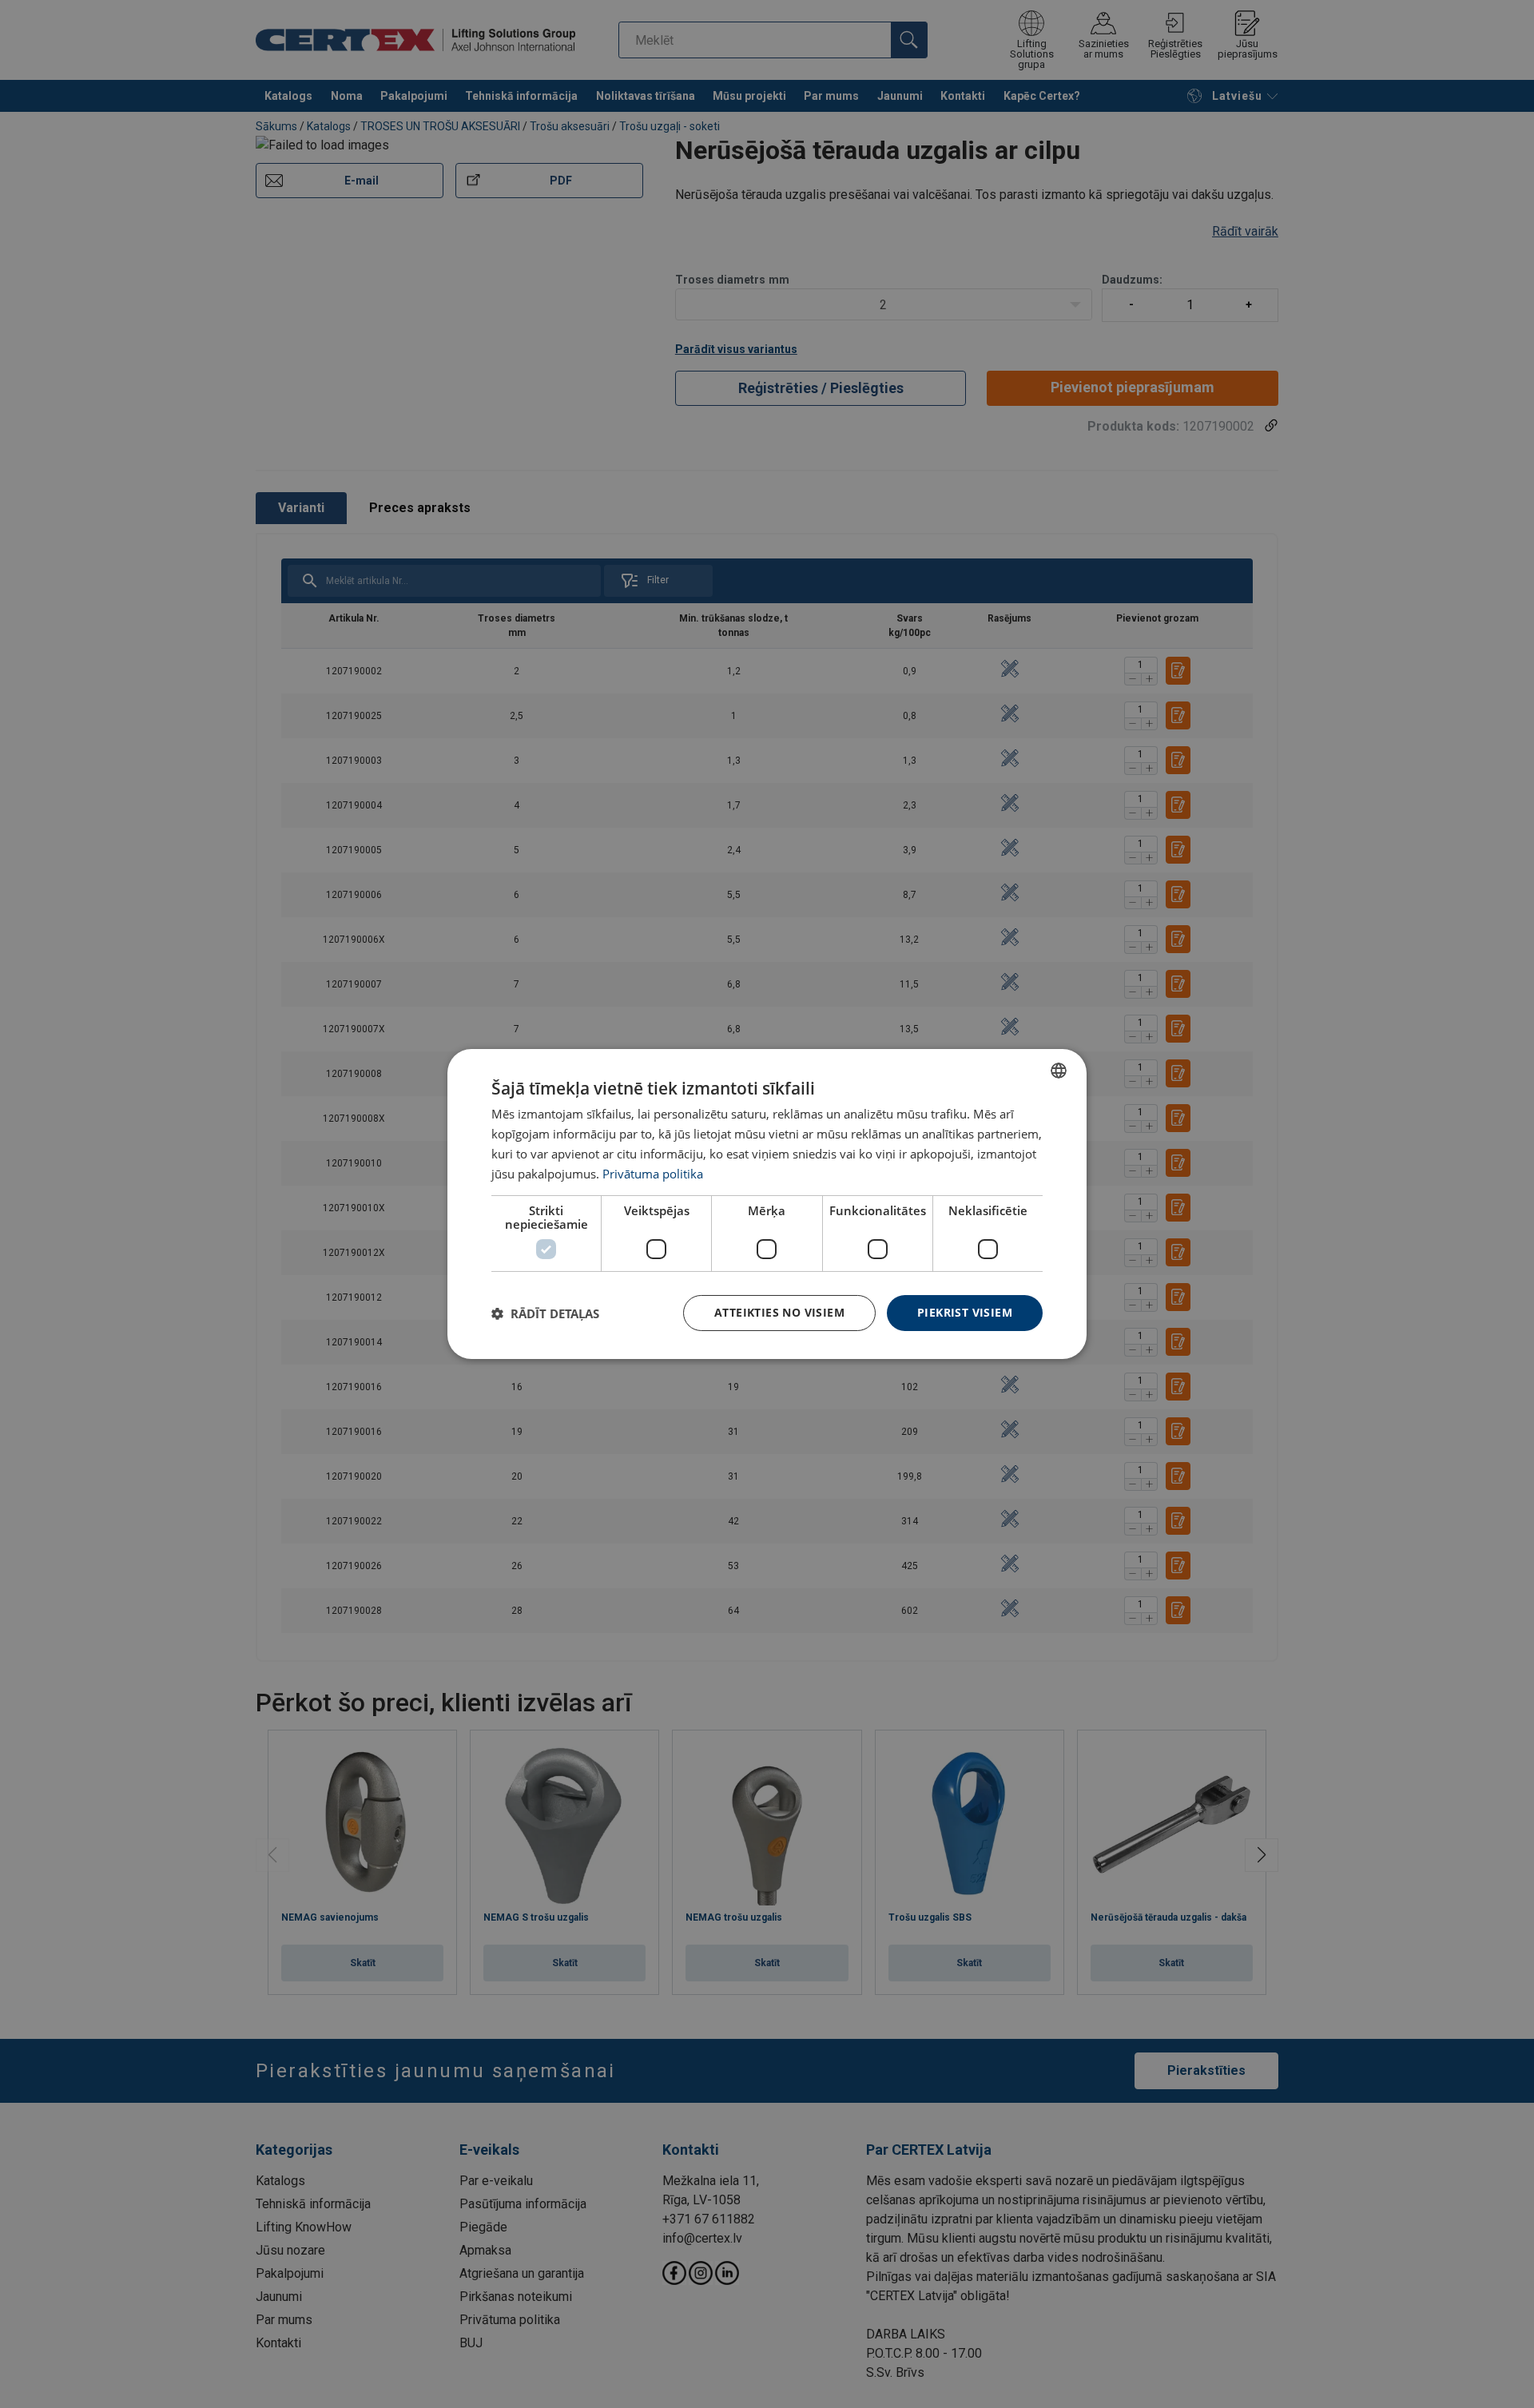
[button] (545, 1313)
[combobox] (1059, 1071)
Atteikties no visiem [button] (779, 1312)
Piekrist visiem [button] (965, 1312)
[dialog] (767, 1204)
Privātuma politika (653, 1174)
